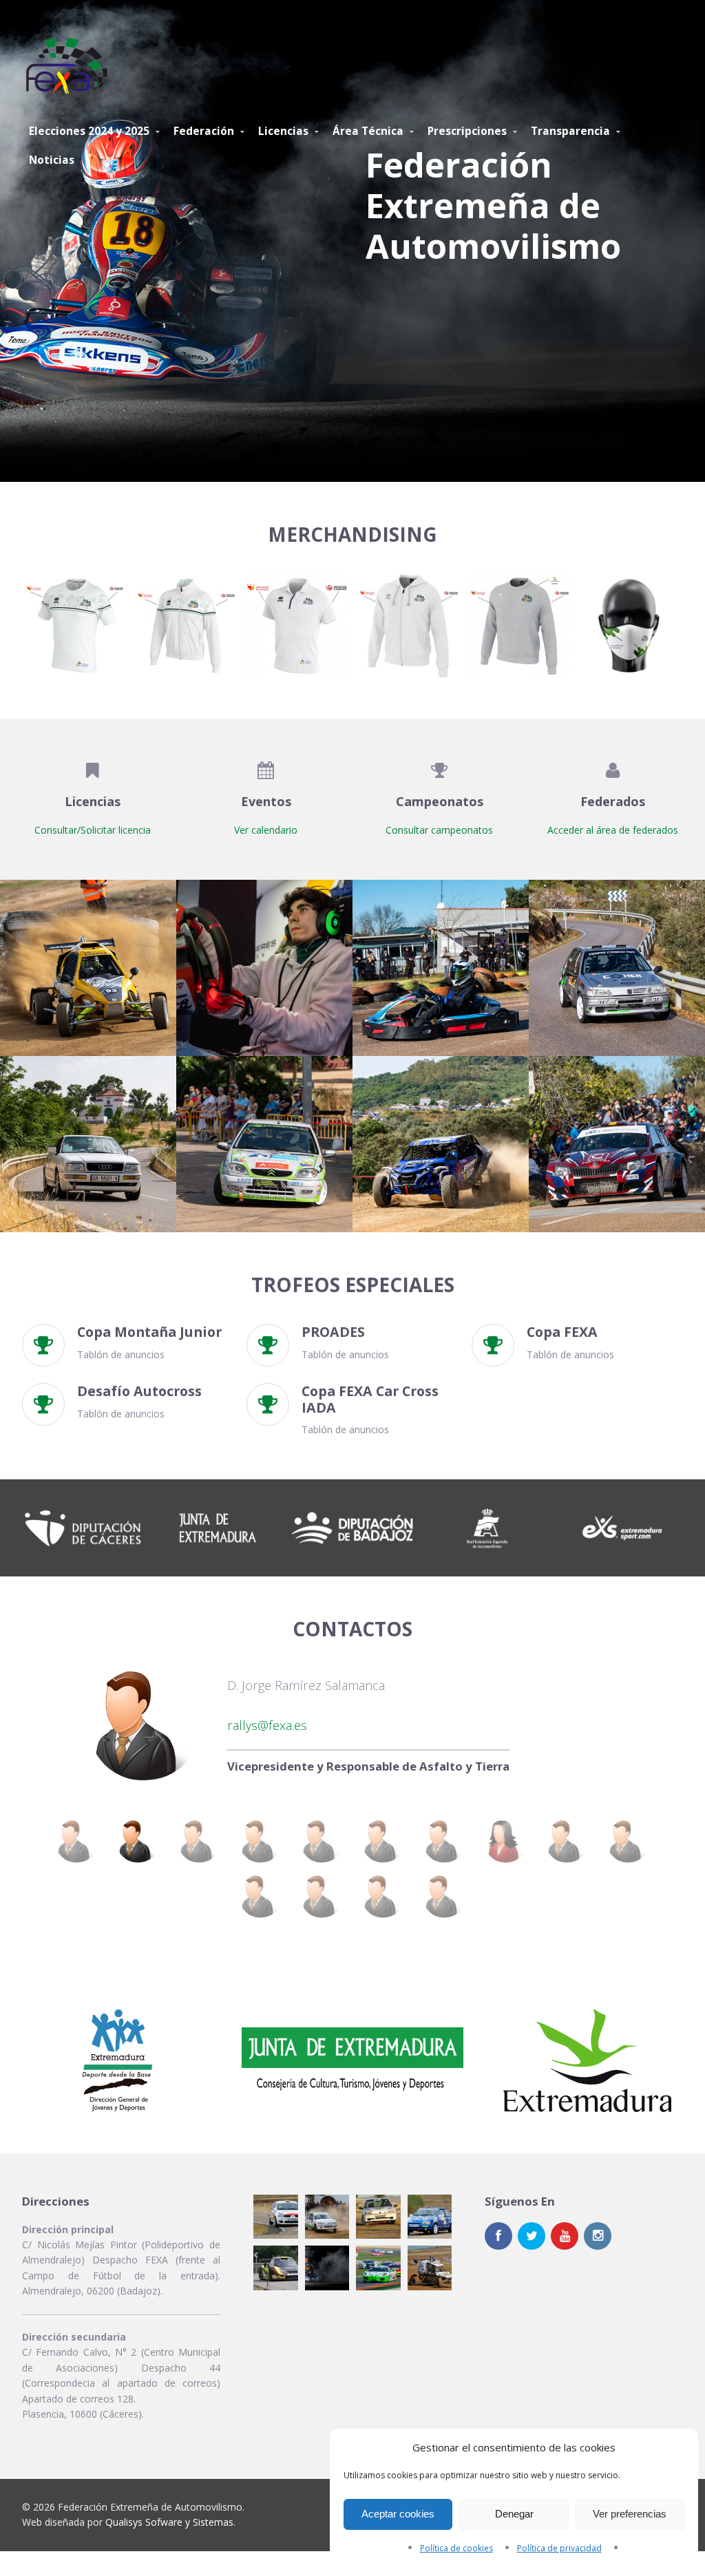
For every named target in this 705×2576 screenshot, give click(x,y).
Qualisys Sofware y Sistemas (169, 2522)
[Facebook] (498, 2236)
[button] (74, 626)
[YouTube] (565, 2236)
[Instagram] (598, 2236)
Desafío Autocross (139, 1391)
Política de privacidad (559, 2548)
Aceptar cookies (398, 2514)
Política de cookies (456, 2548)
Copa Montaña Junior (149, 1332)
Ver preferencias (630, 2514)
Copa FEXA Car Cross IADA (370, 1399)
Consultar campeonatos (439, 830)
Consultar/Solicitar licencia (93, 830)
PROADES (333, 1332)
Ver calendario (266, 830)
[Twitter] (532, 2236)
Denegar (514, 2514)
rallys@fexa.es (267, 1725)
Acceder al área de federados (613, 830)
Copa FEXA (562, 1332)
